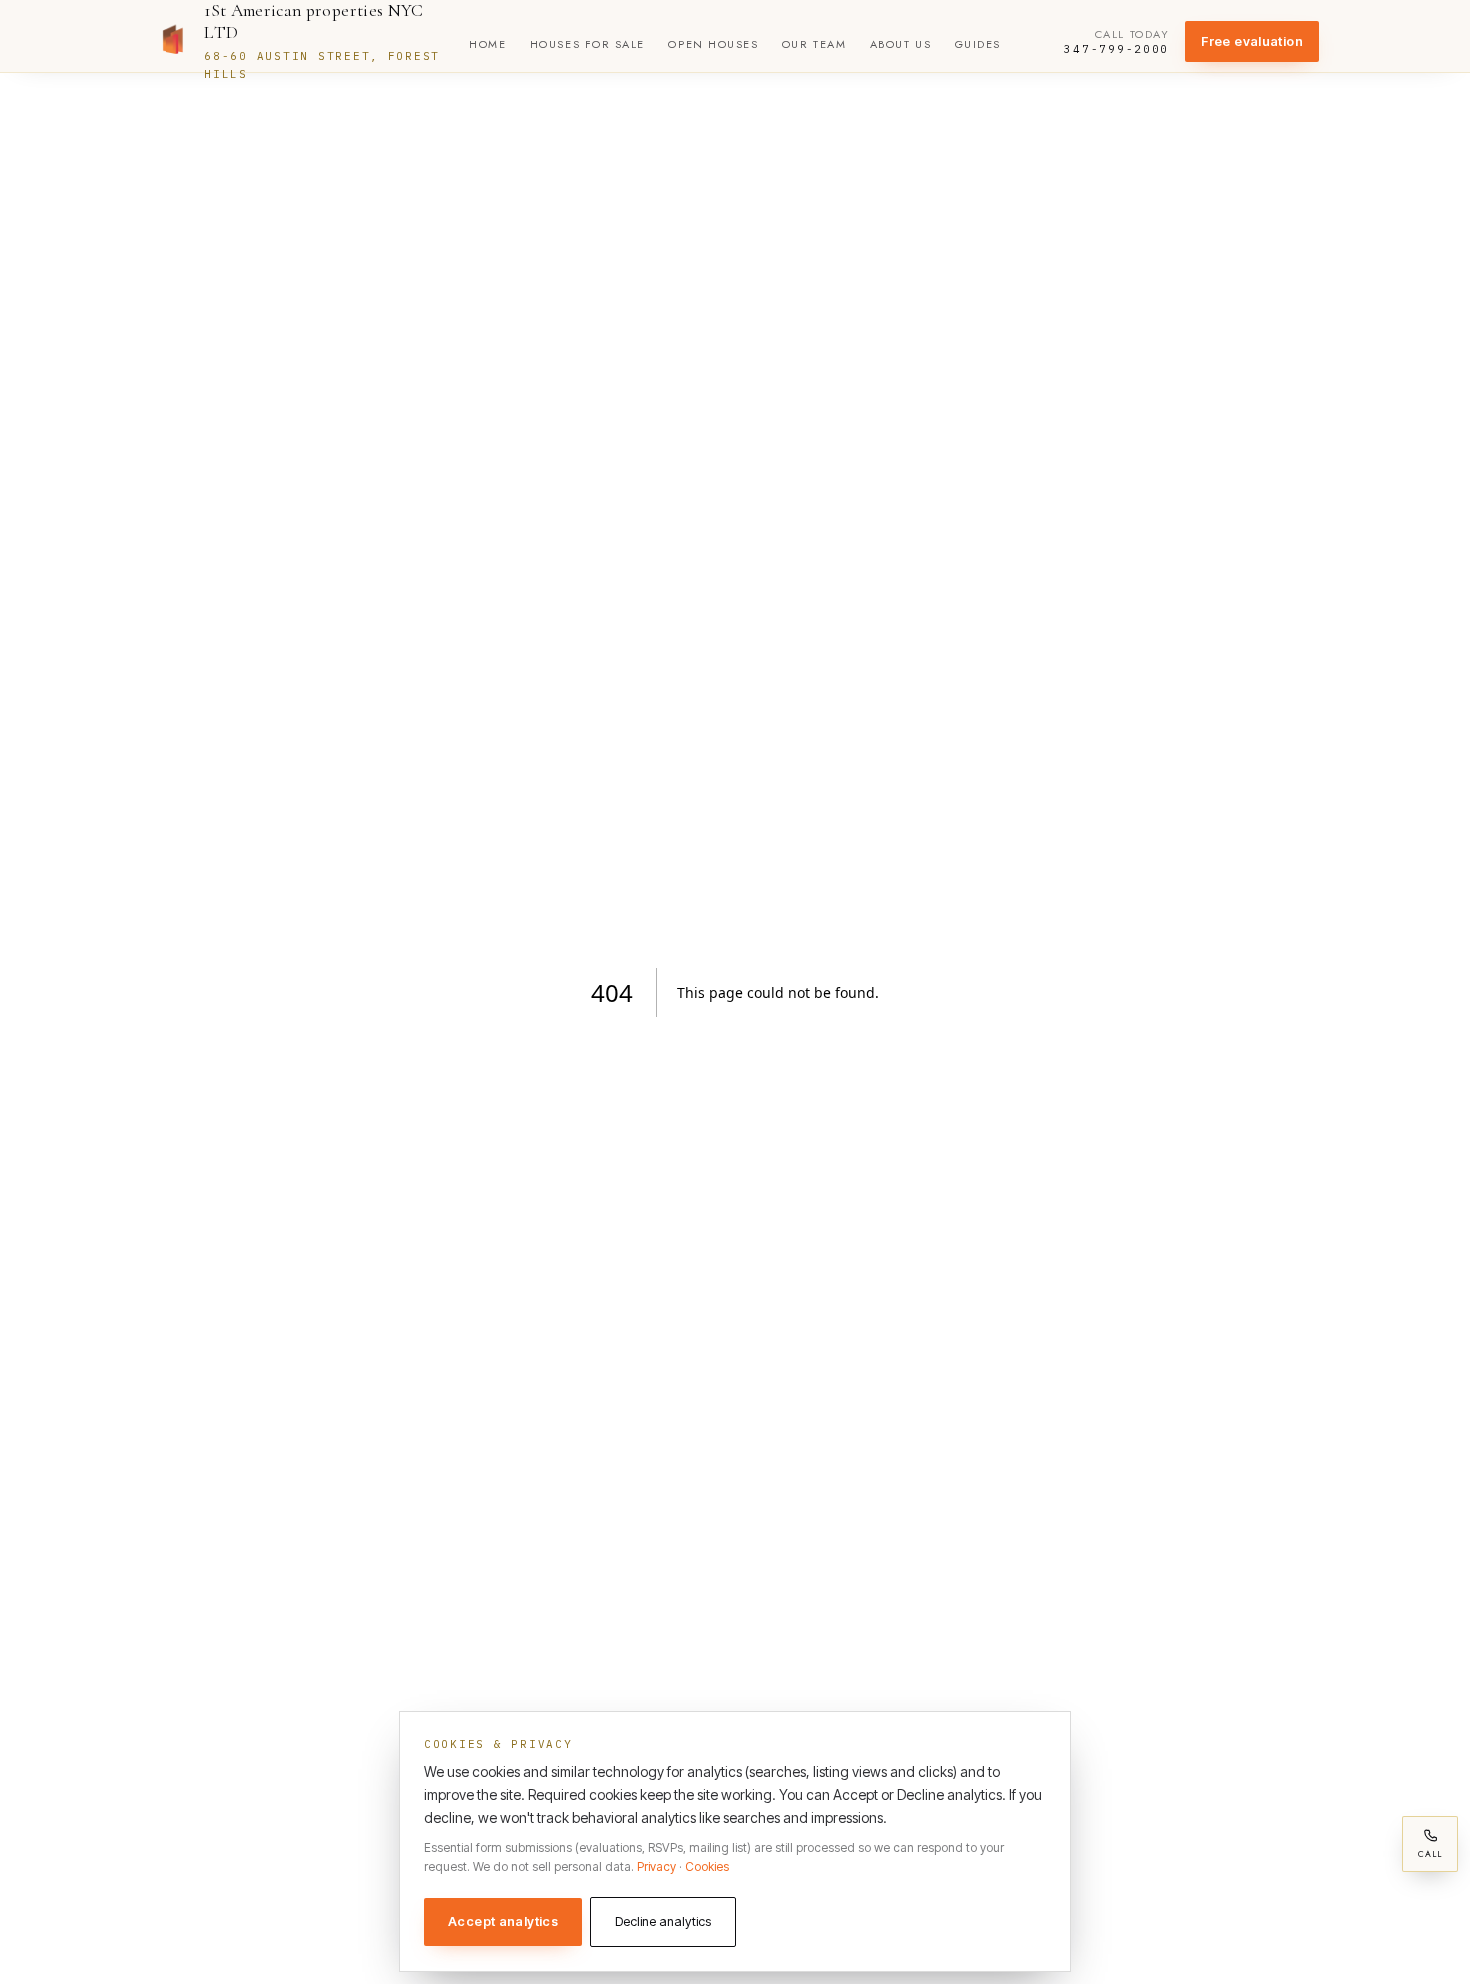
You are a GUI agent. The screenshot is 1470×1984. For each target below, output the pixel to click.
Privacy (656, 1866)
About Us (900, 44)
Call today (1132, 34)
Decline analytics (663, 1921)
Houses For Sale (587, 44)
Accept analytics (503, 1921)
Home (487, 44)
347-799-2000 (1116, 49)
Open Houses (713, 44)
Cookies (707, 1866)
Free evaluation (1252, 41)
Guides (978, 44)
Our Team (814, 44)
